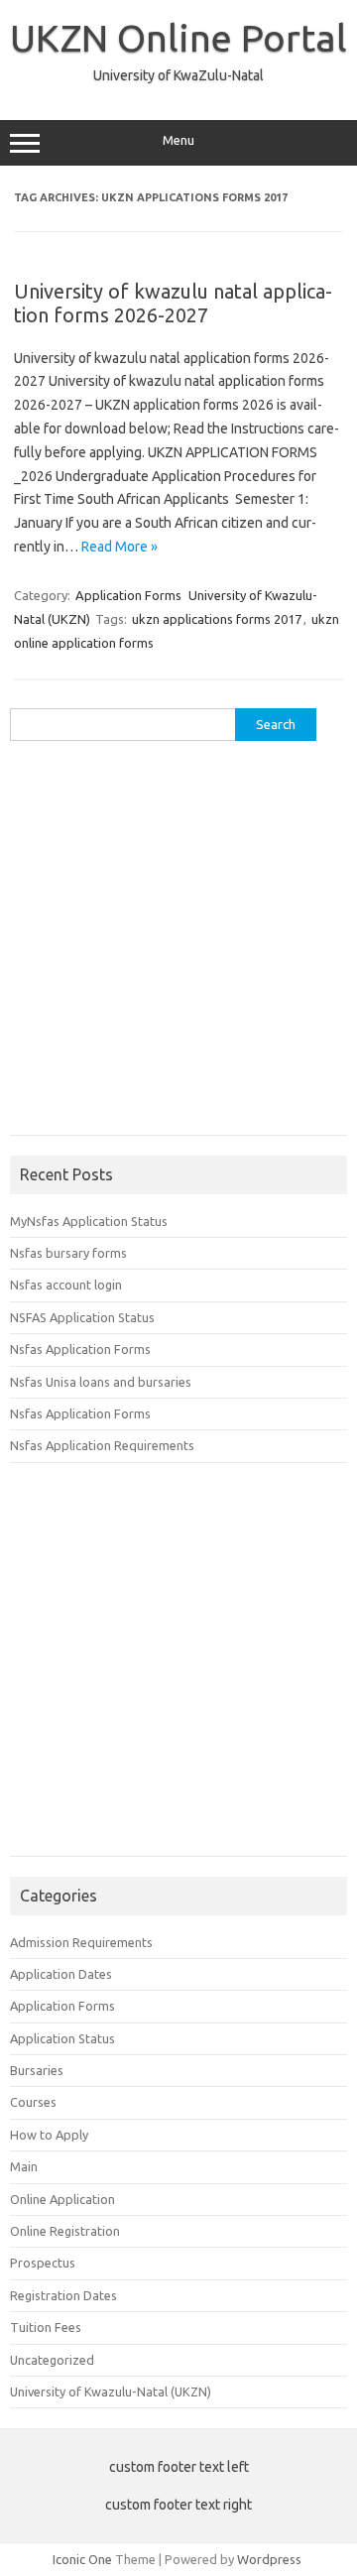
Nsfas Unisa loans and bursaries (101, 1382)
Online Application (62, 2199)
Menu (178, 140)
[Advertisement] (178, 945)
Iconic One (82, 2559)
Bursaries (37, 2070)
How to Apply (49, 2135)
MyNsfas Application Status (89, 1221)
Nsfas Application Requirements (102, 1445)
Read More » (119, 547)
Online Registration (65, 2231)
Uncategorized (52, 2360)
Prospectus (43, 2263)
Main (24, 2166)
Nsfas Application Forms (80, 1349)
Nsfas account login (66, 1285)
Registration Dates (63, 2295)
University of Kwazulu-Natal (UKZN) (111, 2392)
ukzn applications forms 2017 (217, 619)
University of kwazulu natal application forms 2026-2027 (173, 303)
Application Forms (128, 595)
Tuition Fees (46, 2327)
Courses (33, 2102)
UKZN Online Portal (178, 38)
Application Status (62, 2038)
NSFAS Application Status (82, 1317)
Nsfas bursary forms (68, 1253)
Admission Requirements (81, 1942)
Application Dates (61, 1974)
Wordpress (269, 2559)
